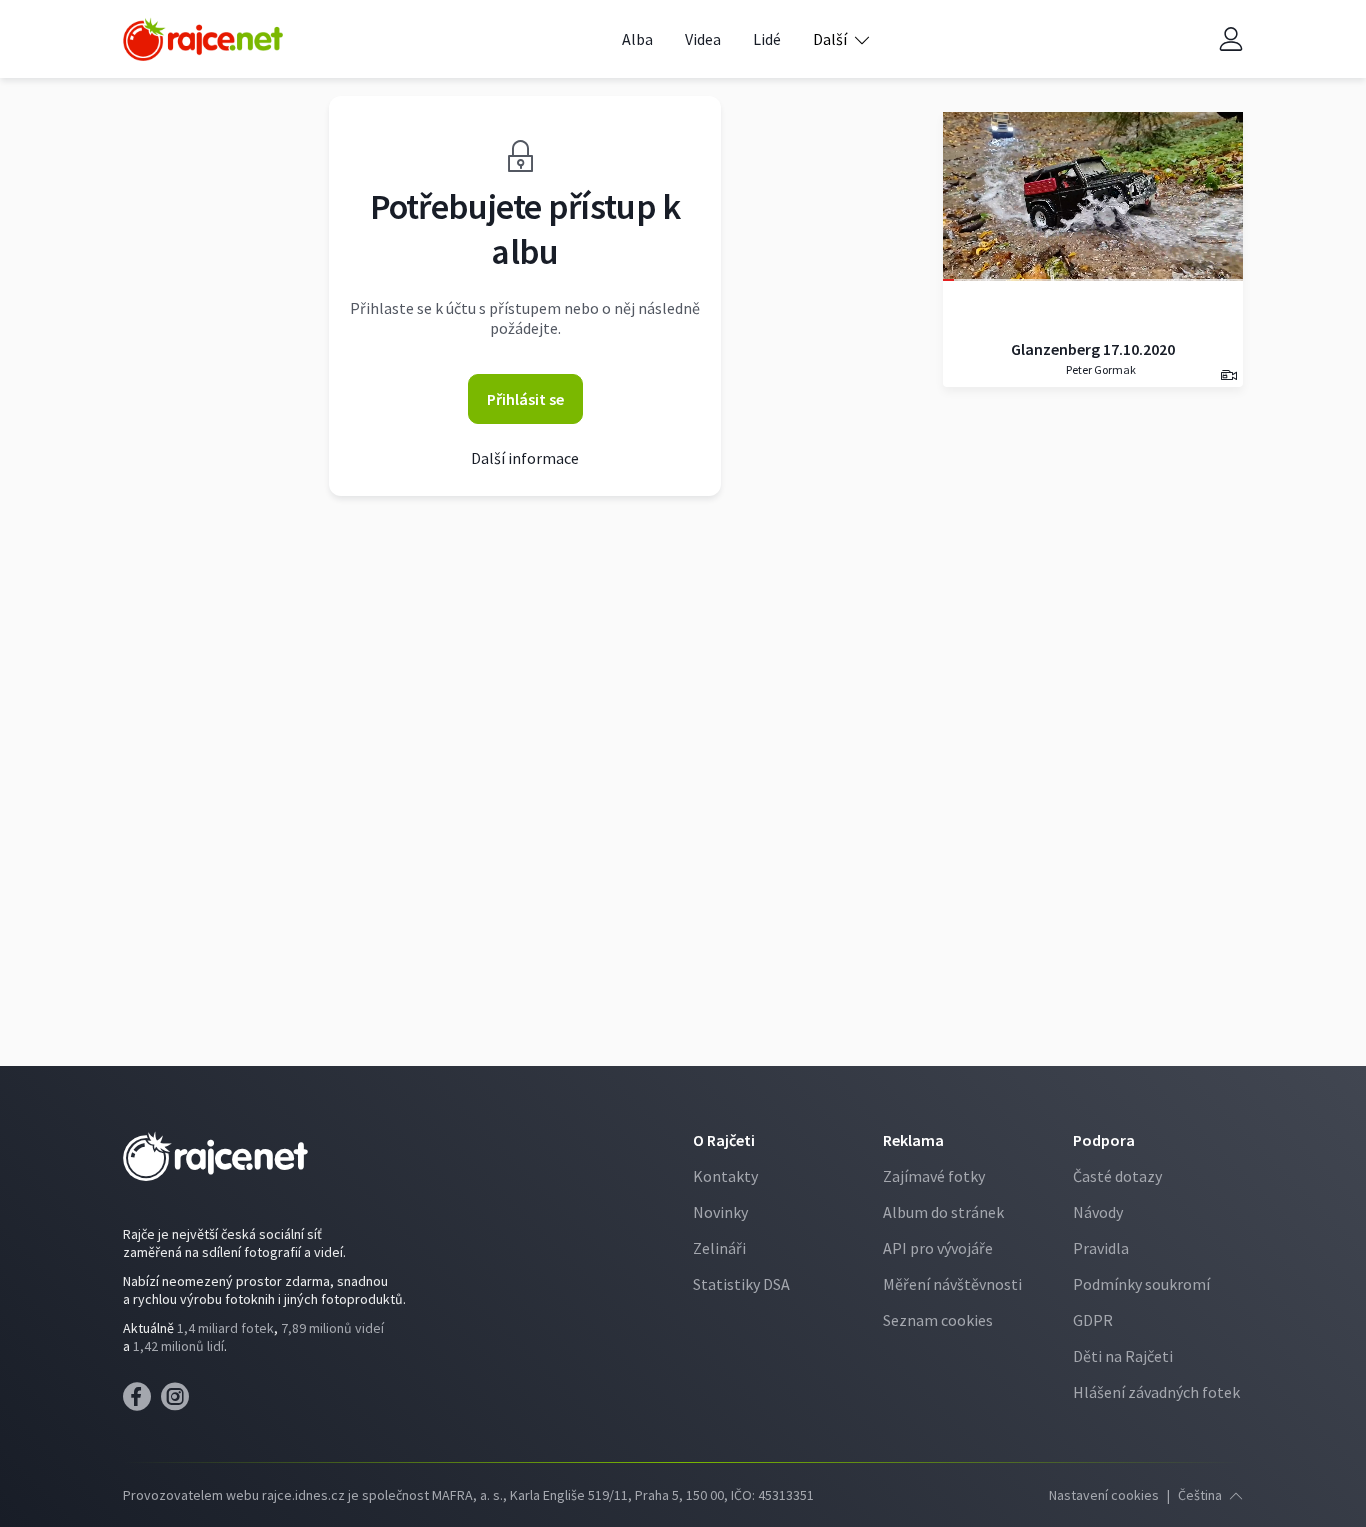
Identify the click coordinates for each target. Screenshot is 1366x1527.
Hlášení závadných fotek (1156, 1392)
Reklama (913, 1140)
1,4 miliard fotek (225, 1328)
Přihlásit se (525, 399)
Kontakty (725, 1176)
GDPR (1093, 1320)
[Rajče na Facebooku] (142, 1402)
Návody (1098, 1212)
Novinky (720, 1212)
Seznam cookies (938, 1320)
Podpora (1104, 1140)
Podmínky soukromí (1141, 1284)
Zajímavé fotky (934, 1176)
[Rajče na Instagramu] (178, 1402)
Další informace (525, 458)
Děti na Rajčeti (1123, 1356)
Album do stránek (943, 1212)
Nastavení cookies (1104, 1495)
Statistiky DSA (741, 1284)
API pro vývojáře (938, 1248)
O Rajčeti (724, 1140)
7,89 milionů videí (332, 1328)
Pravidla (1101, 1248)
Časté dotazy (1117, 1176)
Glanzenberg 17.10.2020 (1093, 349)
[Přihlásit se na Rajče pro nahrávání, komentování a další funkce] (1231, 39)
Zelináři (719, 1248)
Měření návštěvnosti (952, 1284)
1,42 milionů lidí (178, 1346)
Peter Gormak (1100, 369)
